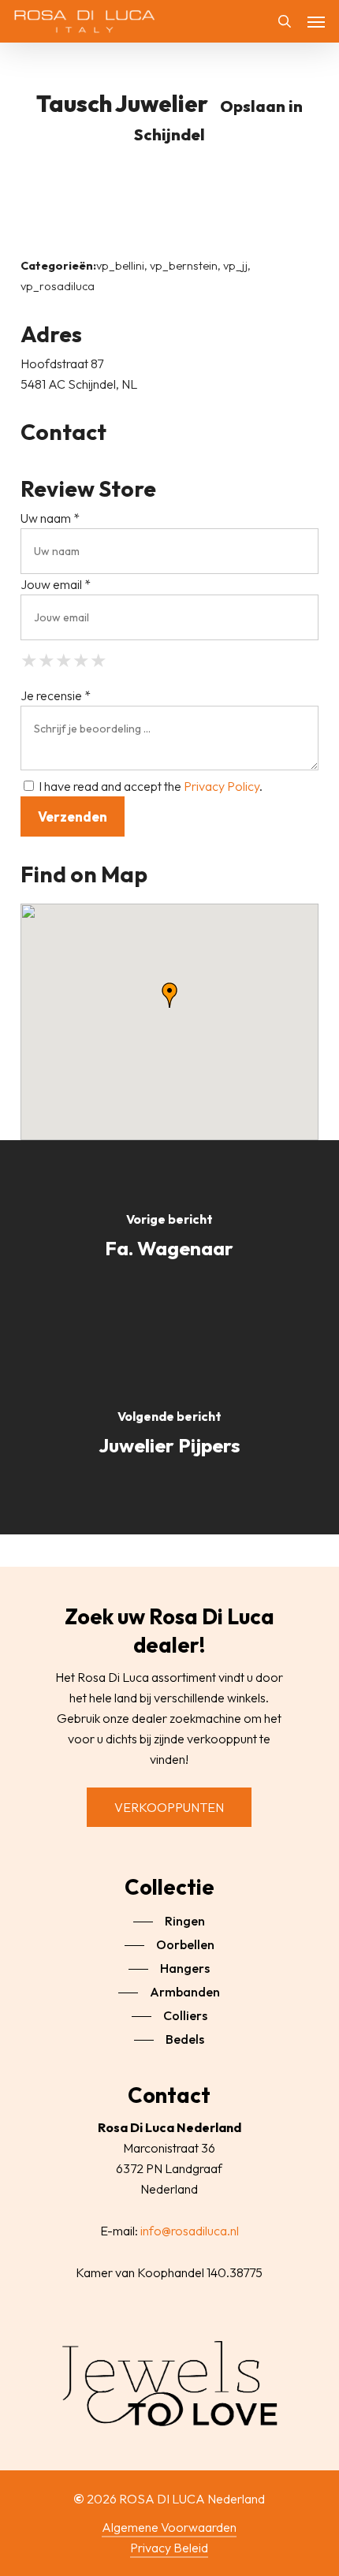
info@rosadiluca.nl (190, 2231)
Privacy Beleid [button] (169, 2548)
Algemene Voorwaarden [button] (169, 2527)
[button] (316, 21)
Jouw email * (56, 584)
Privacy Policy (222, 786)
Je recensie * (56, 695)
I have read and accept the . (149, 786)
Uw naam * (50, 518)
